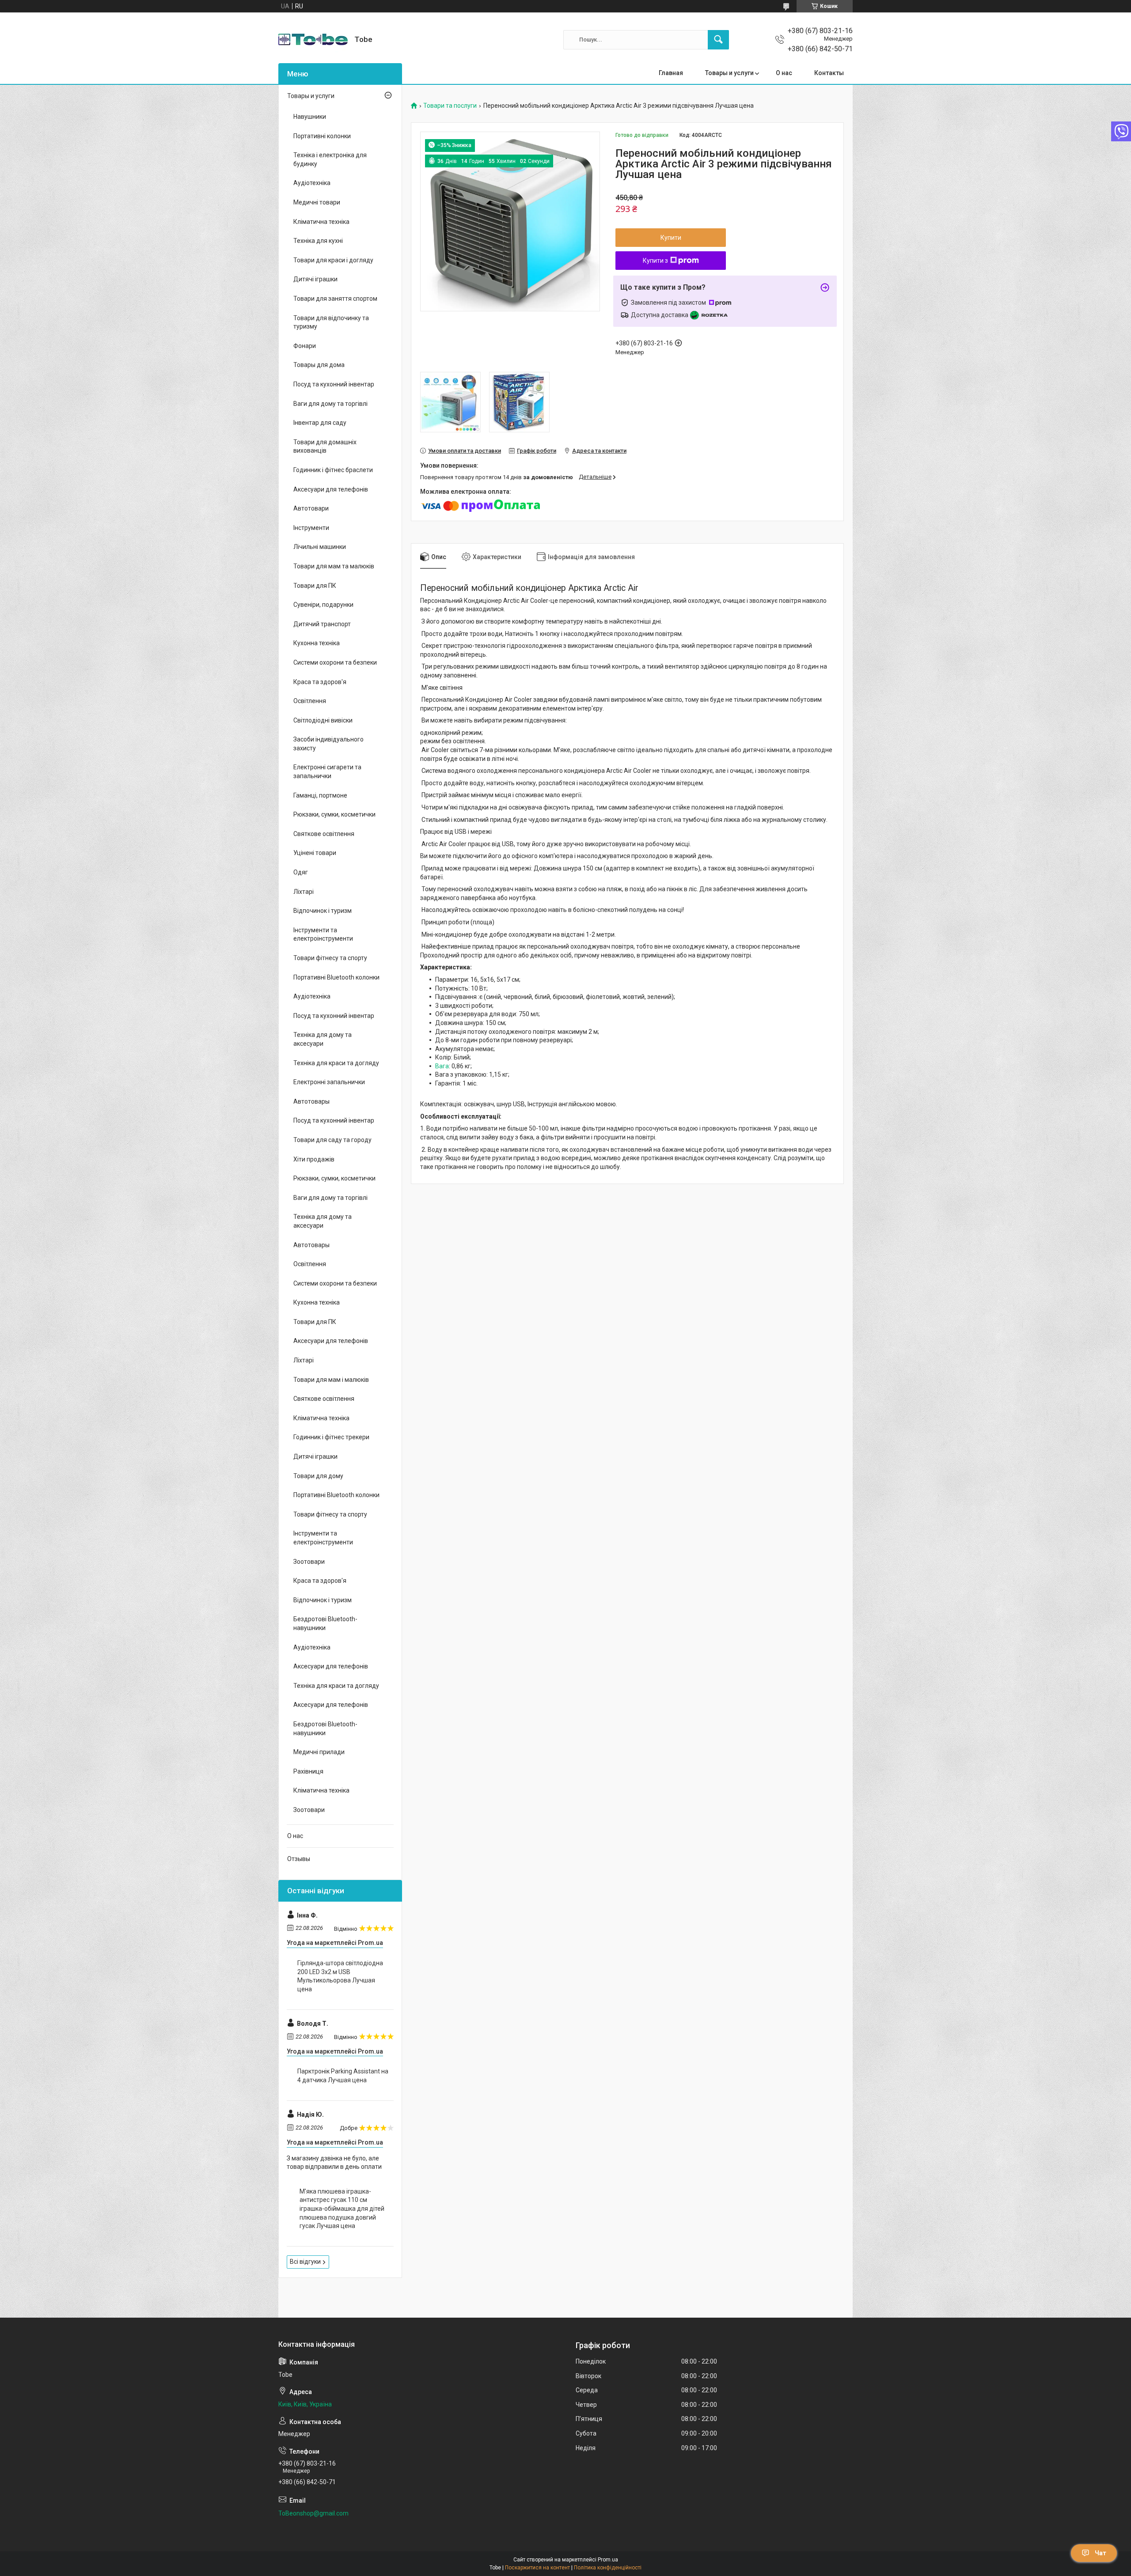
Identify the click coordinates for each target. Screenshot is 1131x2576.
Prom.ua (608, 2560)
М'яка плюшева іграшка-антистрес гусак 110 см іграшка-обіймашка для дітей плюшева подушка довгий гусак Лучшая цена (342, 2209)
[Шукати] (718, 40)
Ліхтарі (304, 892)
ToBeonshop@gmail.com (313, 2513)
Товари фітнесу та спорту (330, 958)
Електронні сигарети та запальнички (327, 772)
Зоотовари (309, 1562)
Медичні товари (317, 202)
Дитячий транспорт (322, 624)
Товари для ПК (315, 586)
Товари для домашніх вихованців (325, 446)
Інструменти (311, 528)
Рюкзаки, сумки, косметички (334, 814)
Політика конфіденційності (608, 2568)
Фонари (305, 346)
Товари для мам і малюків (331, 1380)
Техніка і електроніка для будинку (330, 159)
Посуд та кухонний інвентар (334, 384)
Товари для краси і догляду (333, 260)
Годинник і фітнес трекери (331, 1437)
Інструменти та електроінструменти (323, 934)
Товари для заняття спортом (335, 299)
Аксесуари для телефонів (331, 489)
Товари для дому (318, 1476)
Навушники (310, 117)
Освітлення (310, 701)
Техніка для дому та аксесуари (323, 1039)
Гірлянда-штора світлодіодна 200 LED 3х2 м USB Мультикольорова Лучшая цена (340, 1976)
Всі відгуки (305, 2262)
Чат (1101, 2553)
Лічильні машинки (320, 547)
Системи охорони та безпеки (335, 662)
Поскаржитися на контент (537, 2568)
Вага (442, 1066)
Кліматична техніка (321, 222)
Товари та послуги (450, 106)
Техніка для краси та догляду (336, 1063)
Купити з (655, 261)
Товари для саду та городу (332, 1140)
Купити (671, 238)
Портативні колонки (322, 136)
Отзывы (299, 1859)
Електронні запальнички (329, 1082)
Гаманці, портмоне (320, 795)
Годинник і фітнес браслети (333, 470)
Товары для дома (319, 365)
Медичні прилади (319, 1752)
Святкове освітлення (324, 834)
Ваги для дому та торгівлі (330, 404)
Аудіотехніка (312, 183)
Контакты (829, 73)
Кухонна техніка (317, 643)
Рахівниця (308, 1771)
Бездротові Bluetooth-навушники (325, 1623)
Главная (671, 73)
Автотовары (311, 1101)
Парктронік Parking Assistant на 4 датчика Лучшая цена (343, 2076)
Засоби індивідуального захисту (328, 744)
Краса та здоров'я (320, 682)
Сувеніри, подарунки (323, 605)
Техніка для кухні (318, 241)
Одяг (301, 872)
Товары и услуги (729, 73)
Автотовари (311, 508)
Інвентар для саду (320, 423)
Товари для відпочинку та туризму (331, 322)
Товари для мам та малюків (334, 566)
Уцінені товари (315, 853)
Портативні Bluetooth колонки (336, 977)
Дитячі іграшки (315, 279)
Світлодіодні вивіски (323, 720)
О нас (784, 73)
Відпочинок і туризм (323, 911)
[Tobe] (313, 40)
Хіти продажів (314, 1159)
